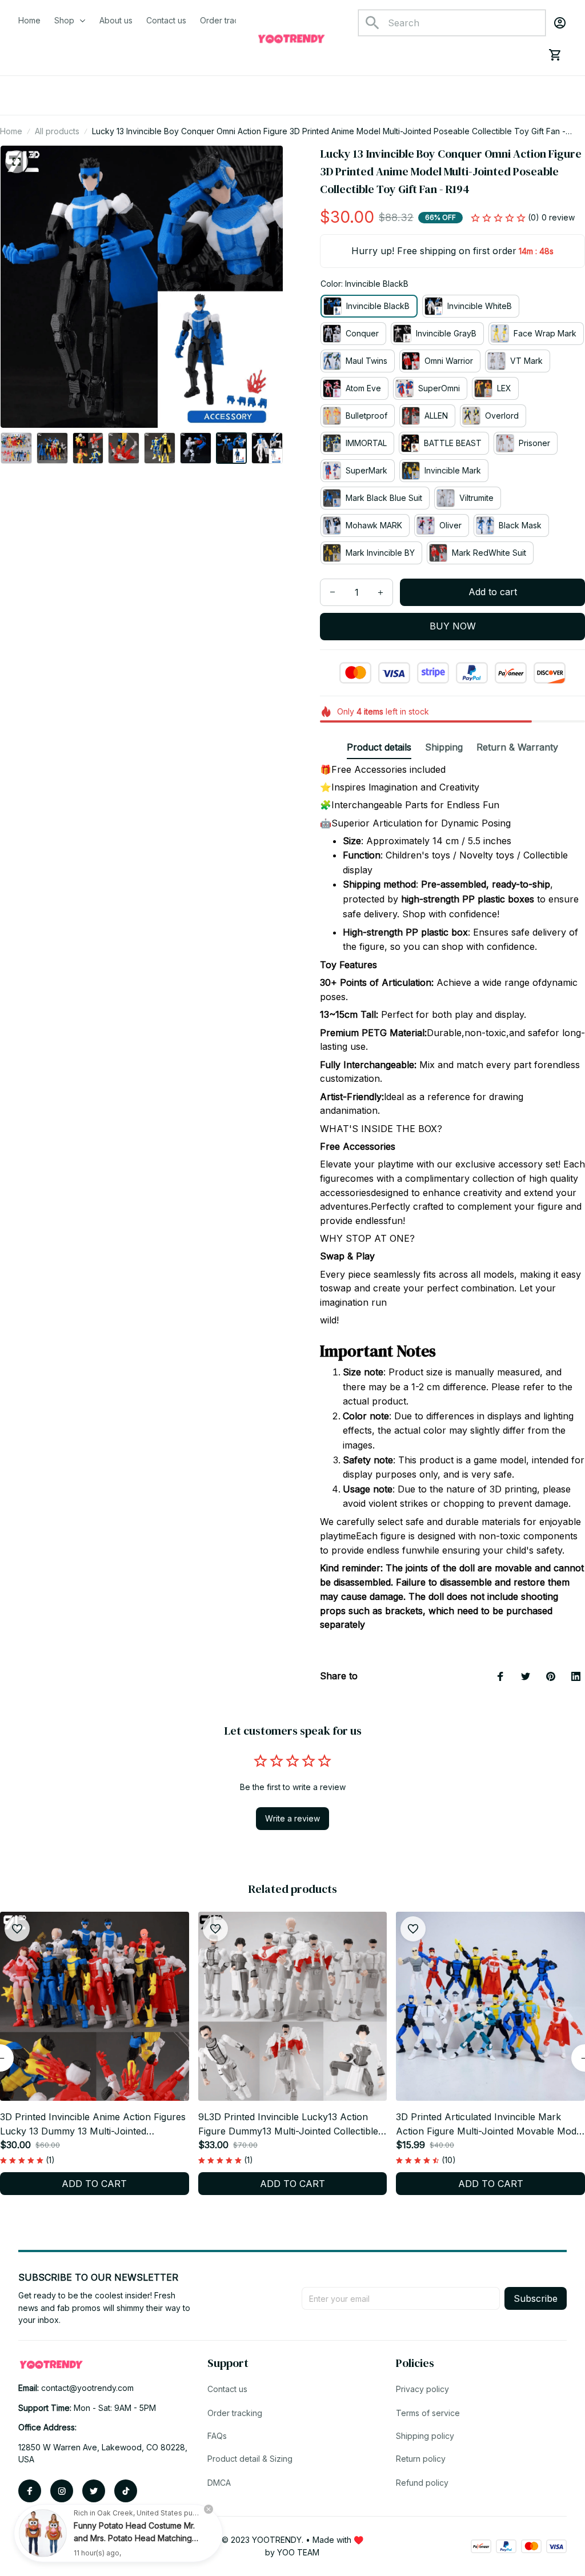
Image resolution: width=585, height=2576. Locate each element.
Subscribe (536, 2298)
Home (11, 131)
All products (57, 131)
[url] (87, 2388)
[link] (43, 2533)
